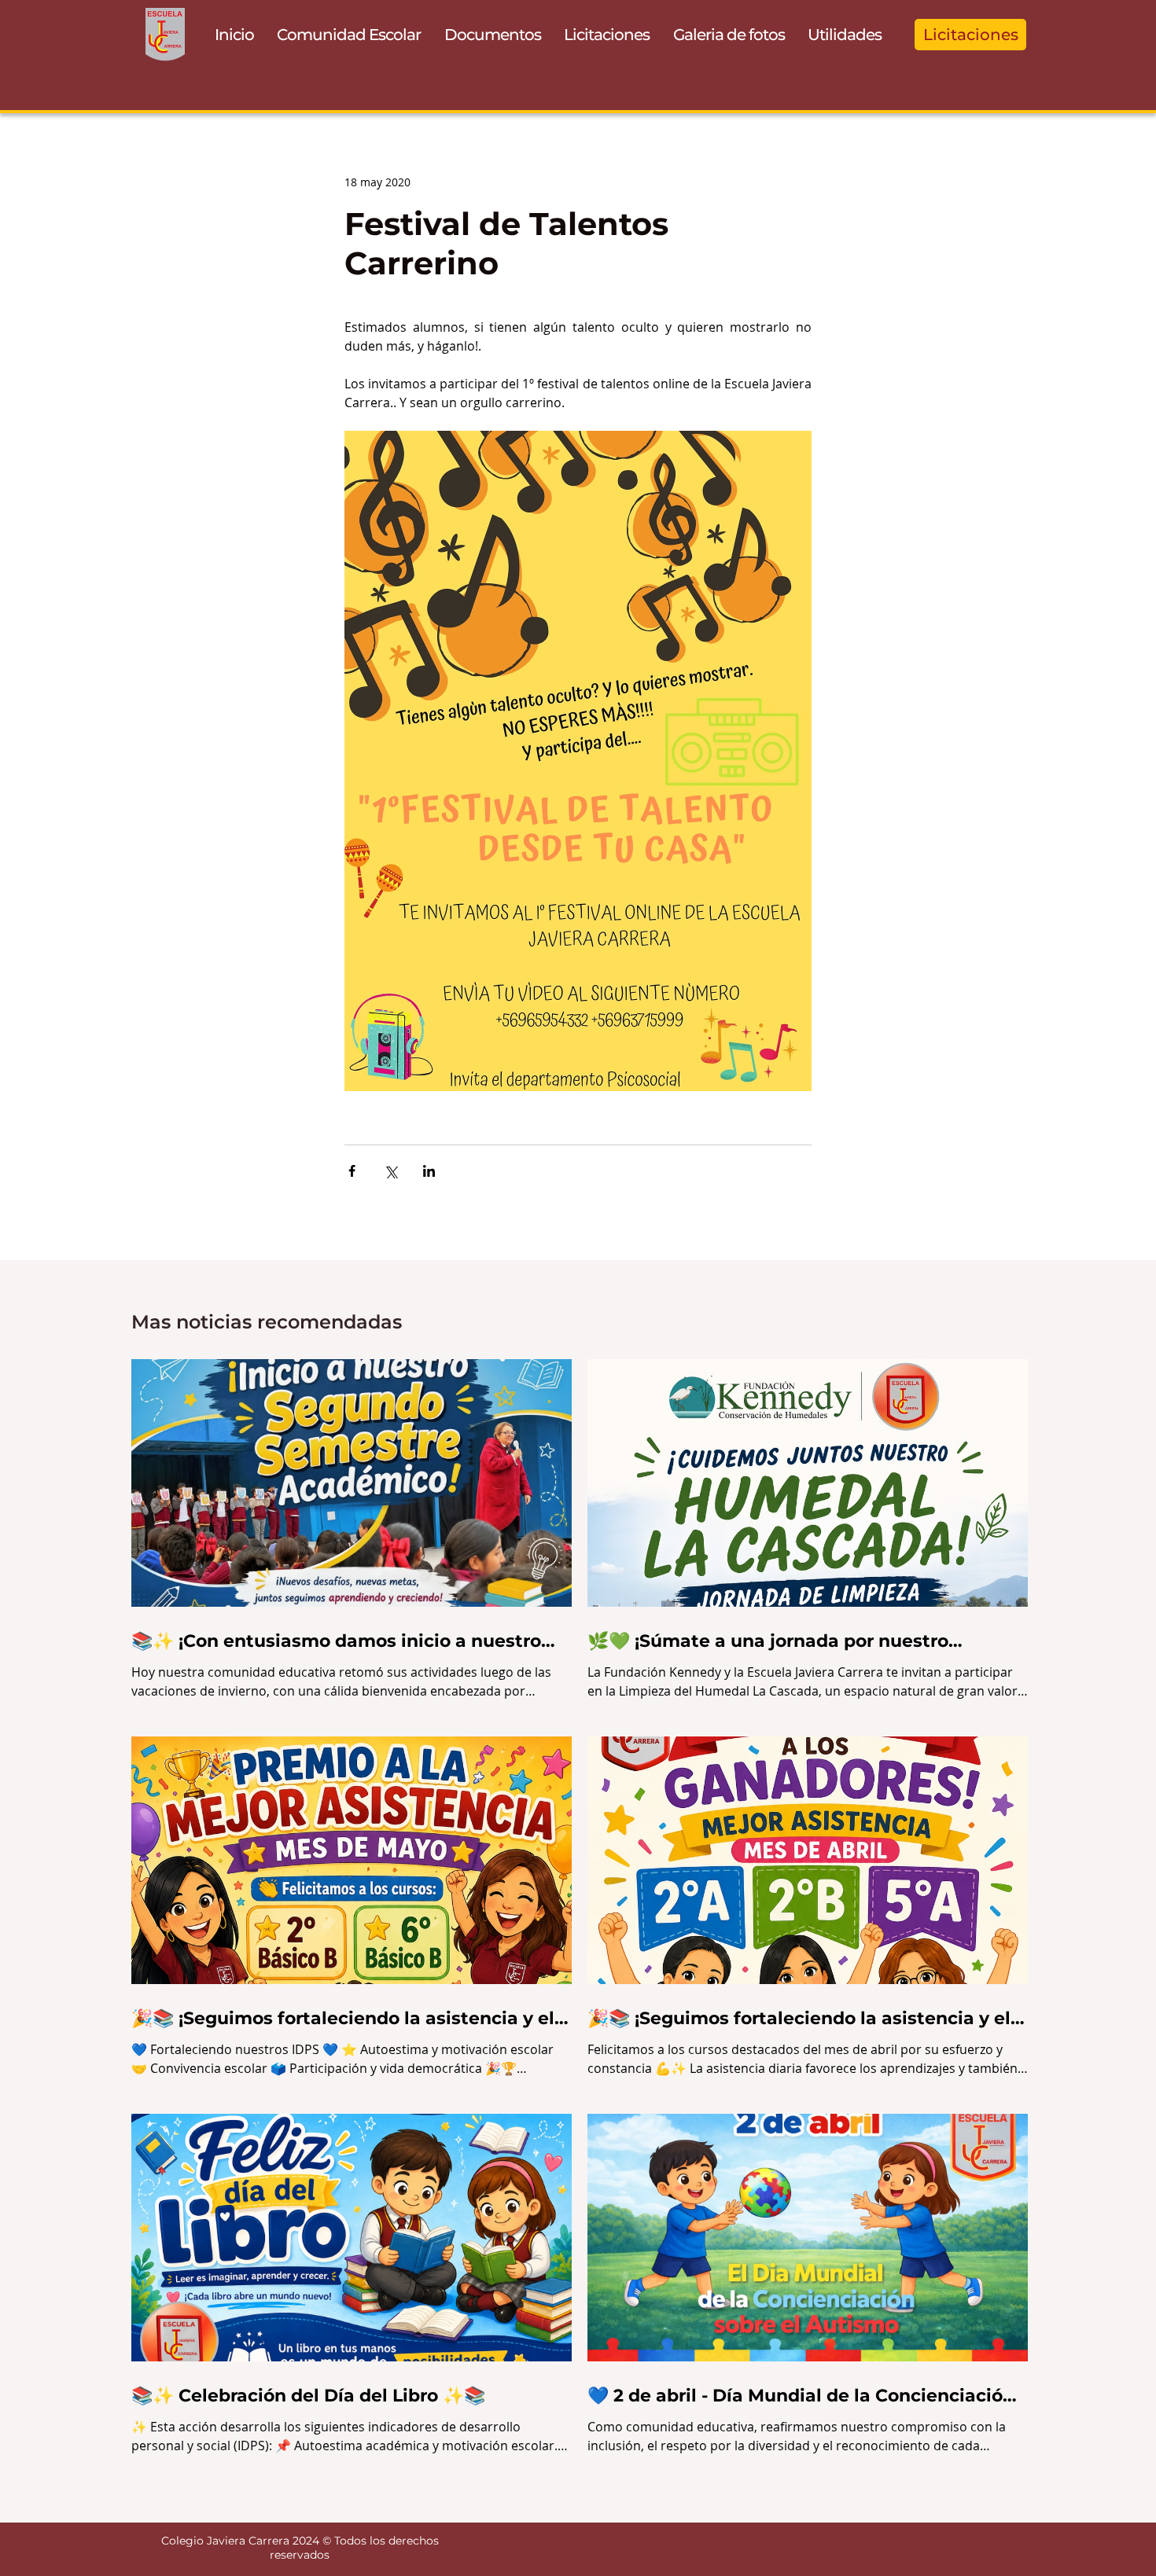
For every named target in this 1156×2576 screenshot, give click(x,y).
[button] (350, 35)
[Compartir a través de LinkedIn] (429, 1171)
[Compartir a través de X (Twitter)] (390, 1171)
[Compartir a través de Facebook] (352, 1171)
